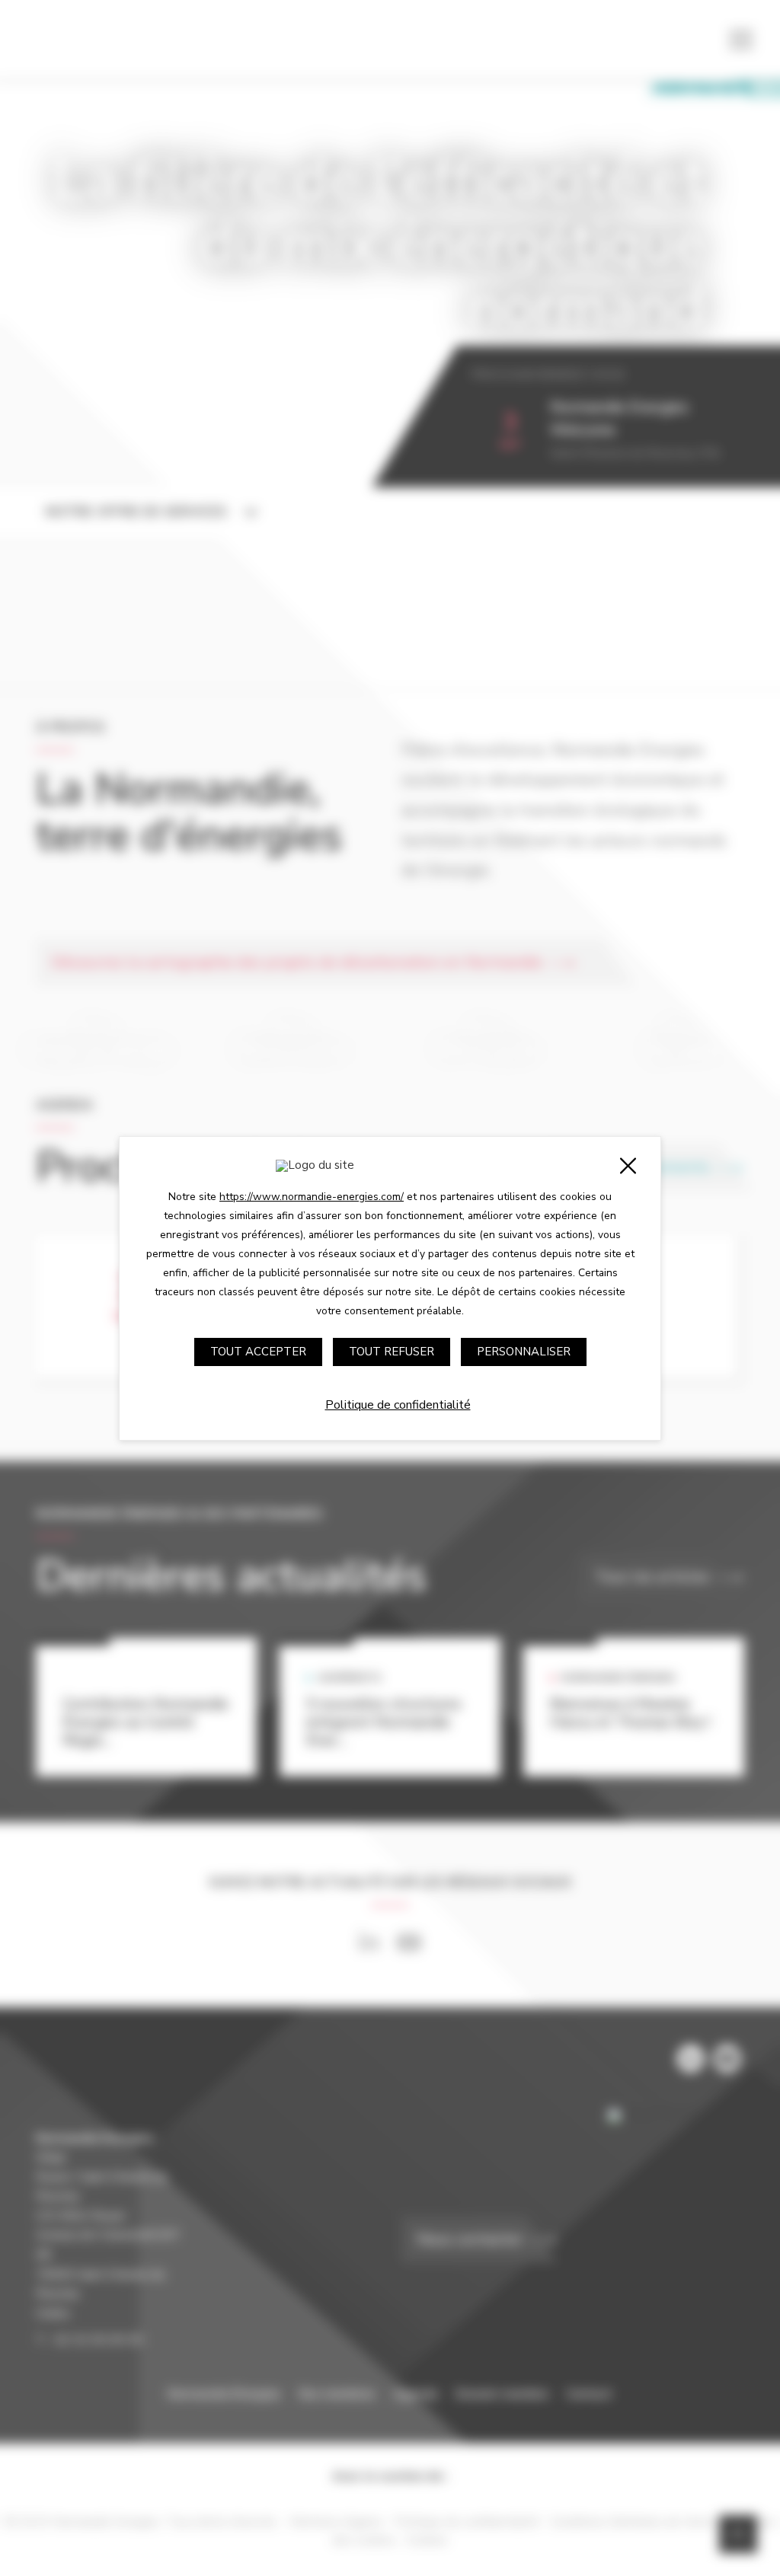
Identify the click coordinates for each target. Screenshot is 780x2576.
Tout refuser (392, 1352)
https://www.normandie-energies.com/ (312, 1197)
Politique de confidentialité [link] (398, 1405)
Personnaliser (524, 1352)
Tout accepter (258, 1352)
